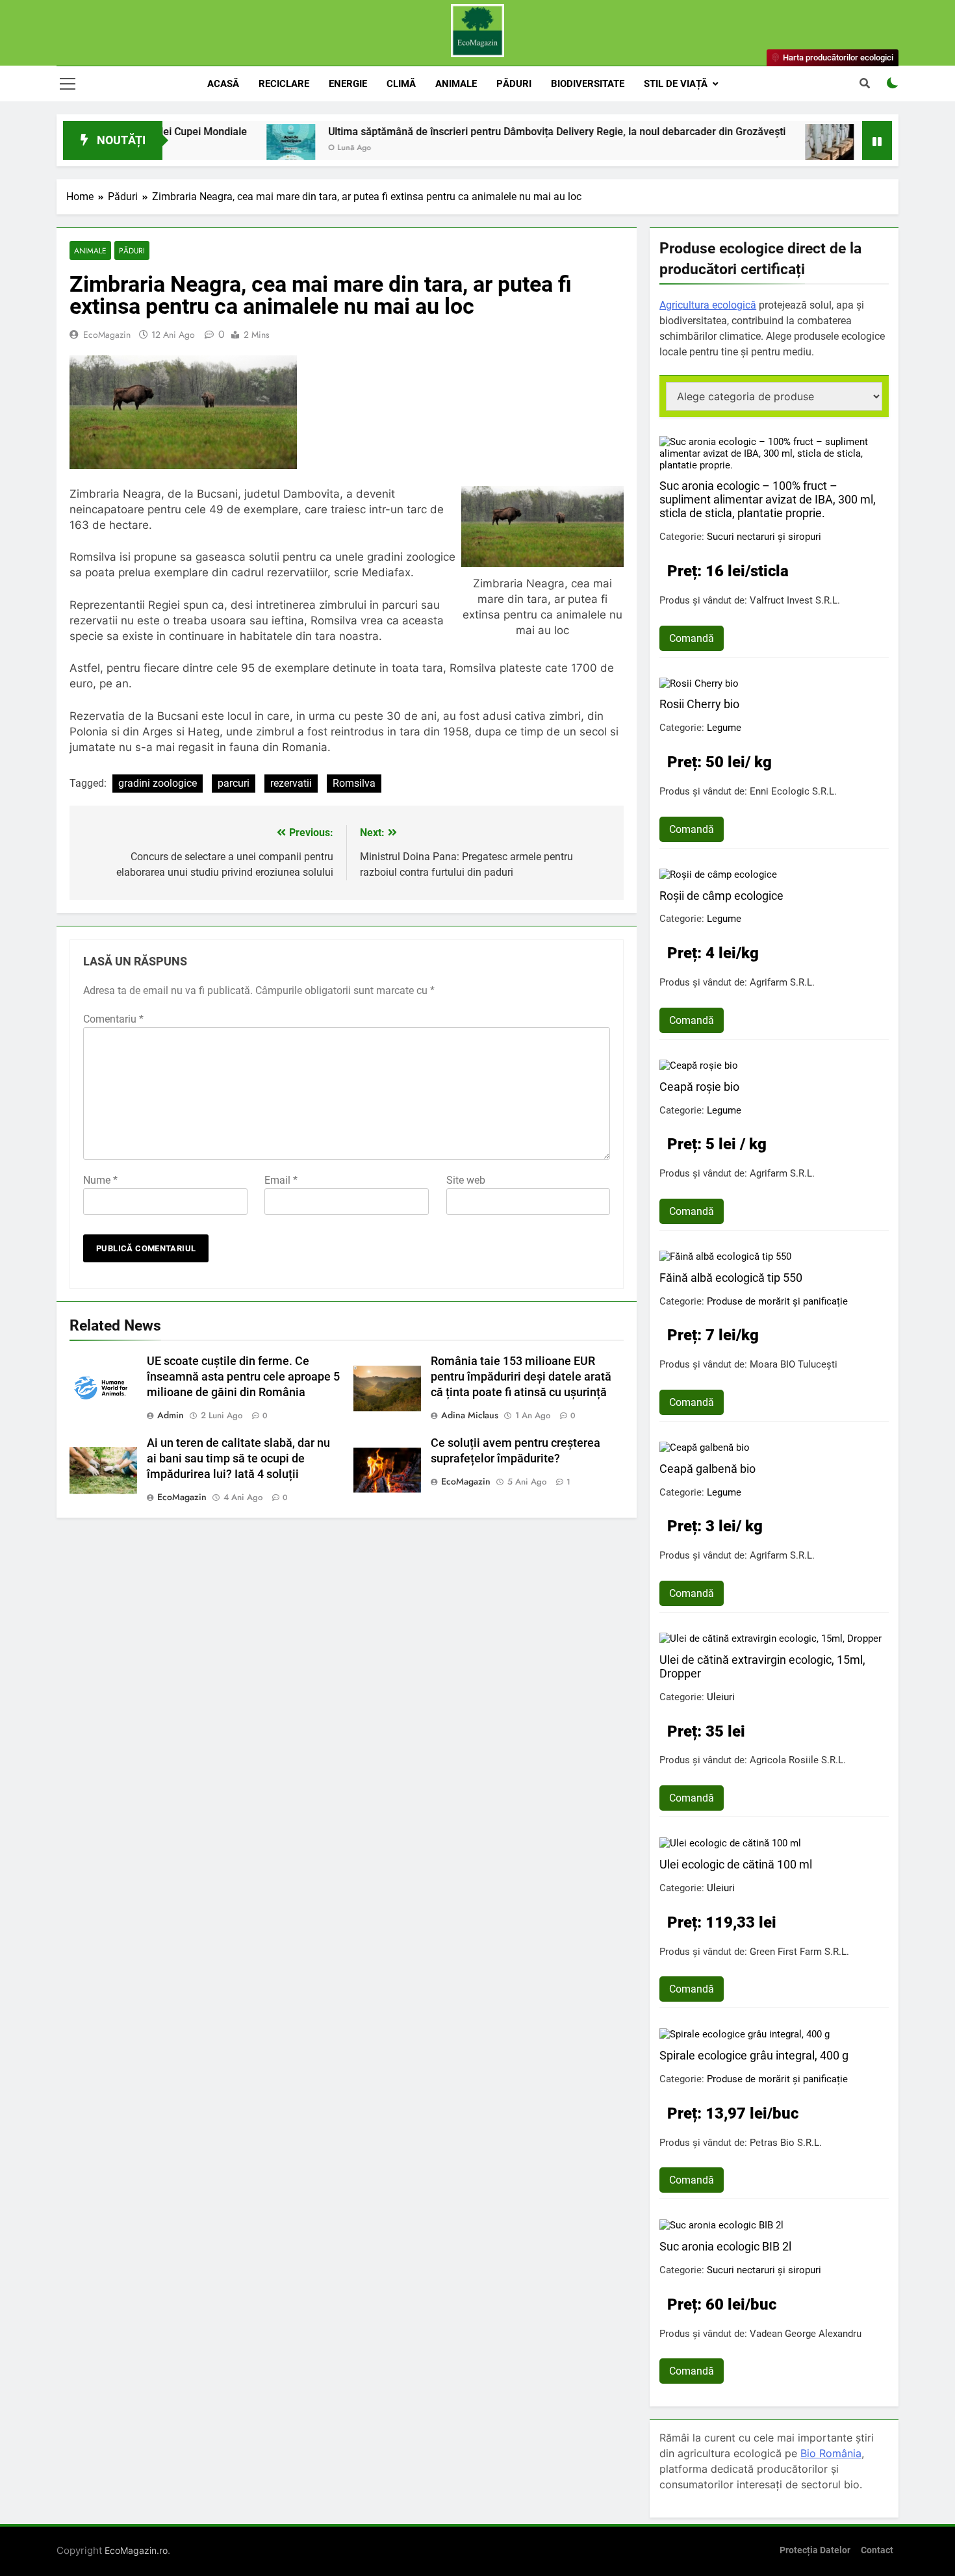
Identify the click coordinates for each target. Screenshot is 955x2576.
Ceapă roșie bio (699, 1087)
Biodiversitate (588, 84)
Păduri (514, 84)
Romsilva (354, 783)
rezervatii (291, 783)
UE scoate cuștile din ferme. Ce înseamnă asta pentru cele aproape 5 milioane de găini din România (243, 1377)
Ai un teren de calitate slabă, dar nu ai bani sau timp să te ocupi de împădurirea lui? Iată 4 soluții (238, 1459)
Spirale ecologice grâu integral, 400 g (754, 2055)
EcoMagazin (107, 335)
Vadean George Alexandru (806, 2334)
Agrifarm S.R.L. (782, 982)
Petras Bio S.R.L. (786, 2143)
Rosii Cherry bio (699, 704)
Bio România (831, 2453)
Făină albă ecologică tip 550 (731, 1278)
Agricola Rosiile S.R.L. (798, 1760)
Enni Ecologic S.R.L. (793, 791)
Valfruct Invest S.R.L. (795, 600)
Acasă (223, 84)
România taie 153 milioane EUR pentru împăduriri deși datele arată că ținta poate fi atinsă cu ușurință (521, 1377)
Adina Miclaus (470, 1415)
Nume (100, 1180)
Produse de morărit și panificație (777, 1301)
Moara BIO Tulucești (794, 1364)
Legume (724, 728)
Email (281, 1180)
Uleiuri (721, 1697)
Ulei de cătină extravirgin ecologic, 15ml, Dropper (762, 1666)
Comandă (692, 638)
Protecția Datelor (815, 2550)
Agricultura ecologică (708, 305)
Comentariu (113, 1019)
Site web (466, 1180)
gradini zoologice (158, 783)
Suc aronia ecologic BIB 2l (725, 2246)
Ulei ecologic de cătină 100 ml (736, 1864)
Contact (877, 2550)
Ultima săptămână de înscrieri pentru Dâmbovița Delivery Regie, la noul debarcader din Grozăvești (488, 132)
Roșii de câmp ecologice (721, 896)
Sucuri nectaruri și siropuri (764, 537)
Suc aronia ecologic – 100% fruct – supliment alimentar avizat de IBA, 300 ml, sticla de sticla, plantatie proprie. (768, 499)
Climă (401, 84)
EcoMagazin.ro (136, 2550)
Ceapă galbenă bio (707, 1469)
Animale (456, 84)
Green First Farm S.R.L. (799, 1952)
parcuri (234, 783)
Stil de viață (676, 84)
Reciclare (284, 84)
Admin (171, 1415)
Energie (348, 84)
